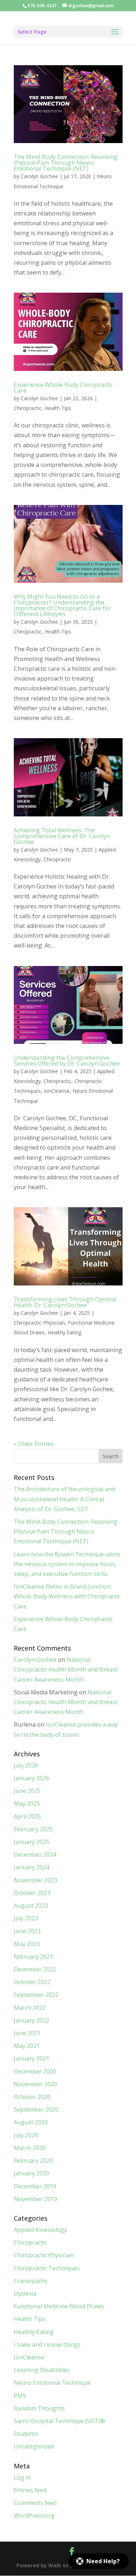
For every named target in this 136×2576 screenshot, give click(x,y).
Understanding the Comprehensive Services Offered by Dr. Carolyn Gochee (67, 1061)
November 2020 (36, 2084)
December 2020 (35, 2071)
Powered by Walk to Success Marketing (68, 2565)
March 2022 (30, 2008)
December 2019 (35, 2186)
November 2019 (36, 2199)
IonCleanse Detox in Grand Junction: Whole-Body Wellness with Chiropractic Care (67, 1596)
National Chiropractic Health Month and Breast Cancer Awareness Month (66, 1669)
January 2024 (32, 1867)
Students (26, 2434)
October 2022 (32, 1982)
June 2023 (27, 1931)
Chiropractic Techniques (47, 2268)
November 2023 (36, 1880)
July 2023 (26, 1918)
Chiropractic (28, 408)
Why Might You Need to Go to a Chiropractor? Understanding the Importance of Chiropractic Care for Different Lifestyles (62, 605)
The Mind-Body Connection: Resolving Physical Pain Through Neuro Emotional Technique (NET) (66, 163)
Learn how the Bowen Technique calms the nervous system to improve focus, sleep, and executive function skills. (67, 1564)
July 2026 (26, 1765)
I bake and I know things (47, 2345)
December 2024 (35, 1854)
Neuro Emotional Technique (52, 2383)
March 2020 (30, 2148)
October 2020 (32, 2097)
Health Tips (58, 408)
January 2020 (32, 2173)
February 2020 (33, 2161)
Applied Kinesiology (40, 2230)
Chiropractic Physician (39, 1323)
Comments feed (35, 2503)
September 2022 (36, 1995)
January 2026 (32, 1778)
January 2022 (32, 2020)
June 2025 (27, 1791)
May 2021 (27, 2046)
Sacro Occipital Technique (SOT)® (59, 2421)
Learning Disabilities (42, 2370)
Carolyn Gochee (39, 176)
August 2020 (31, 2122)
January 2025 (32, 1842)
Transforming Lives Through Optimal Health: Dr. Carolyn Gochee (65, 1302)
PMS (20, 2396)
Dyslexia (25, 2293)
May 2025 (27, 1803)
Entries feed (30, 2490)
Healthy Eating (64, 1332)
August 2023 (31, 1906)
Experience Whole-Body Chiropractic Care (63, 388)
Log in (22, 2477)
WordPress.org (34, 2516)
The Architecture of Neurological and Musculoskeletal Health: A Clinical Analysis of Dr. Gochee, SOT (64, 1499)
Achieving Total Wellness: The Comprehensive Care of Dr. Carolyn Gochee (62, 836)
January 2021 (32, 2058)
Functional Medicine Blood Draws (59, 2306)
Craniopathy (31, 2281)
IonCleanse (57, 1091)
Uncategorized (34, 2446)
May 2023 (27, 1944)
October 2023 (32, 1893)
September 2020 (36, 2109)
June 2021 (27, 2033)
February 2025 (33, 1829)
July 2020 (26, 2135)
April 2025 (27, 1816)
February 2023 (33, 1957)
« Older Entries (34, 1444)
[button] (99, 2561)
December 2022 (35, 1969)
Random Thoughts (39, 2408)
